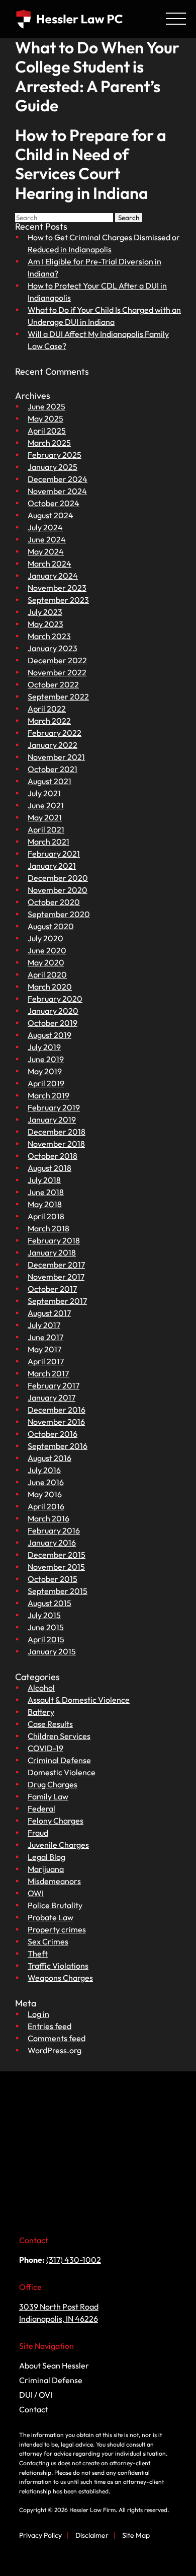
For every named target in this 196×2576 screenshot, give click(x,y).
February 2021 (54, 854)
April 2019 (46, 1083)
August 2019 (50, 1035)
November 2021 (56, 757)
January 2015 (52, 1651)
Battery (41, 1712)
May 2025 (45, 419)
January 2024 (53, 576)
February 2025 (55, 455)
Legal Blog (46, 1857)
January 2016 (52, 1543)
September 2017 (57, 1301)
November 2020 (58, 890)
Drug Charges (53, 1784)
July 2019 (44, 1047)
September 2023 (58, 600)
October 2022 (53, 684)
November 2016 (56, 1422)
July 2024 (45, 527)
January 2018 (52, 1252)
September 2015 (58, 1591)
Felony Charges (56, 1821)
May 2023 (45, 624)
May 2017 (44, 1349)
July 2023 (45, 612)
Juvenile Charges (58, 1845)
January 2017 (52, 1398)
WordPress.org (55, 2050)
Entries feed (50, 2026)
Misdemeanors (54, 1881)
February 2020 (55, 999)
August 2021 (50, 781)
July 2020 (45, 938)
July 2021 (44, 793)
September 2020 (59, 914)
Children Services (59, 1736)
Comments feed (57, 2038)
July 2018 (44, 1180)
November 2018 (56, 1144)
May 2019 (45, 1071)
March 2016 (48, 1518)
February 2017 (54, 1385)
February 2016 (54, 1530)
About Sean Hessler (54, 2365)
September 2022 (58, 697)
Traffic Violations (58, 1966)
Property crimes (57, 1929)
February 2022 (55, 733)
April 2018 (46, 1216)
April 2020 (47, 974)
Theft (38, 1954)
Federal (41, 1808)
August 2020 (51, 926)
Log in (38, 2014)
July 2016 (44, 1470)
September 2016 (58, 1446)
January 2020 (53, 1011)
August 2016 (50, 1458)
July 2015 (44, 1615)
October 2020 (54, 902)
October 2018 (53, 1156)
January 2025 (53, 467)
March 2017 (48, 1373)
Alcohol (41, 1688)
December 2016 (57, 1410)
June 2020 (47, 950)
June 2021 (46, 805)
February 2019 (54, 1107)
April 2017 (46, 1361)
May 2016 (45, 1494)
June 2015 (46, 1627)
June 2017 (45, 1337)
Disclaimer (92, 2535)
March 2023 (49, 636)
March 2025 (49, 443)
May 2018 (45, 1204)
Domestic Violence (62, 1772)
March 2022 (49, 721)
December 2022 (57, 660)
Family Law (48, 1796)
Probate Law (51, 1917)
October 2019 (53, 1023)
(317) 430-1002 (74, 2260)
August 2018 (50, 1168)
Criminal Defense (59, 1760)
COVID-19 (45, 1748)
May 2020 (46, 962)
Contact (34, 2409)
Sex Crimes (48, 1941)
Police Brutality (55, 1905)
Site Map (136, 2535)
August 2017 (49, 1313)
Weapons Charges (60, 1978)
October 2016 (53, 1434)
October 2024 (54, 503)
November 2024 (57, 491)
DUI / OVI (36, 2395)
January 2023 (53, 648)
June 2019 (46, 1059)
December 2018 (57, 1132)
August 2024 (51, 515)
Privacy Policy (40, 2535)
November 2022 (57, 672)
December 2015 (57, 1555)
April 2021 (46, 829)
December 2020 (58, 878)
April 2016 (46, 1506)
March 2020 (50, 987)
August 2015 (50, 1603)
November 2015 (56, 1567)
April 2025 (47, 431)
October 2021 (53, 769)
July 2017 (44, 1325)
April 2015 (46, 1639)
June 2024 (47, 539)
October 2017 (52, 1289)
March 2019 (48, 1095)
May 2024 (46, 551)
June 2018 (46, 1192)
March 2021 (48, 842)
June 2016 (46, 1482)
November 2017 (56, 1277)
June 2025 (46, 406)
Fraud (38, 1833)
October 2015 (53, 1579)
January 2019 (52, 1120)
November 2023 (57, 588)
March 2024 (50, 564)
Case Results (50, 1724)
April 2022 (47, 709)
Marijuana (46, 1869)
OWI (36, 1893)
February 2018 (54, 1240)
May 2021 (45, 817)
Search (129, 218)
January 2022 (53, 745)
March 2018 (48, 1228)
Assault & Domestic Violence (79, 1700)
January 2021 (52, 866)
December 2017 (56, 1265)
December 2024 (58, 479)
